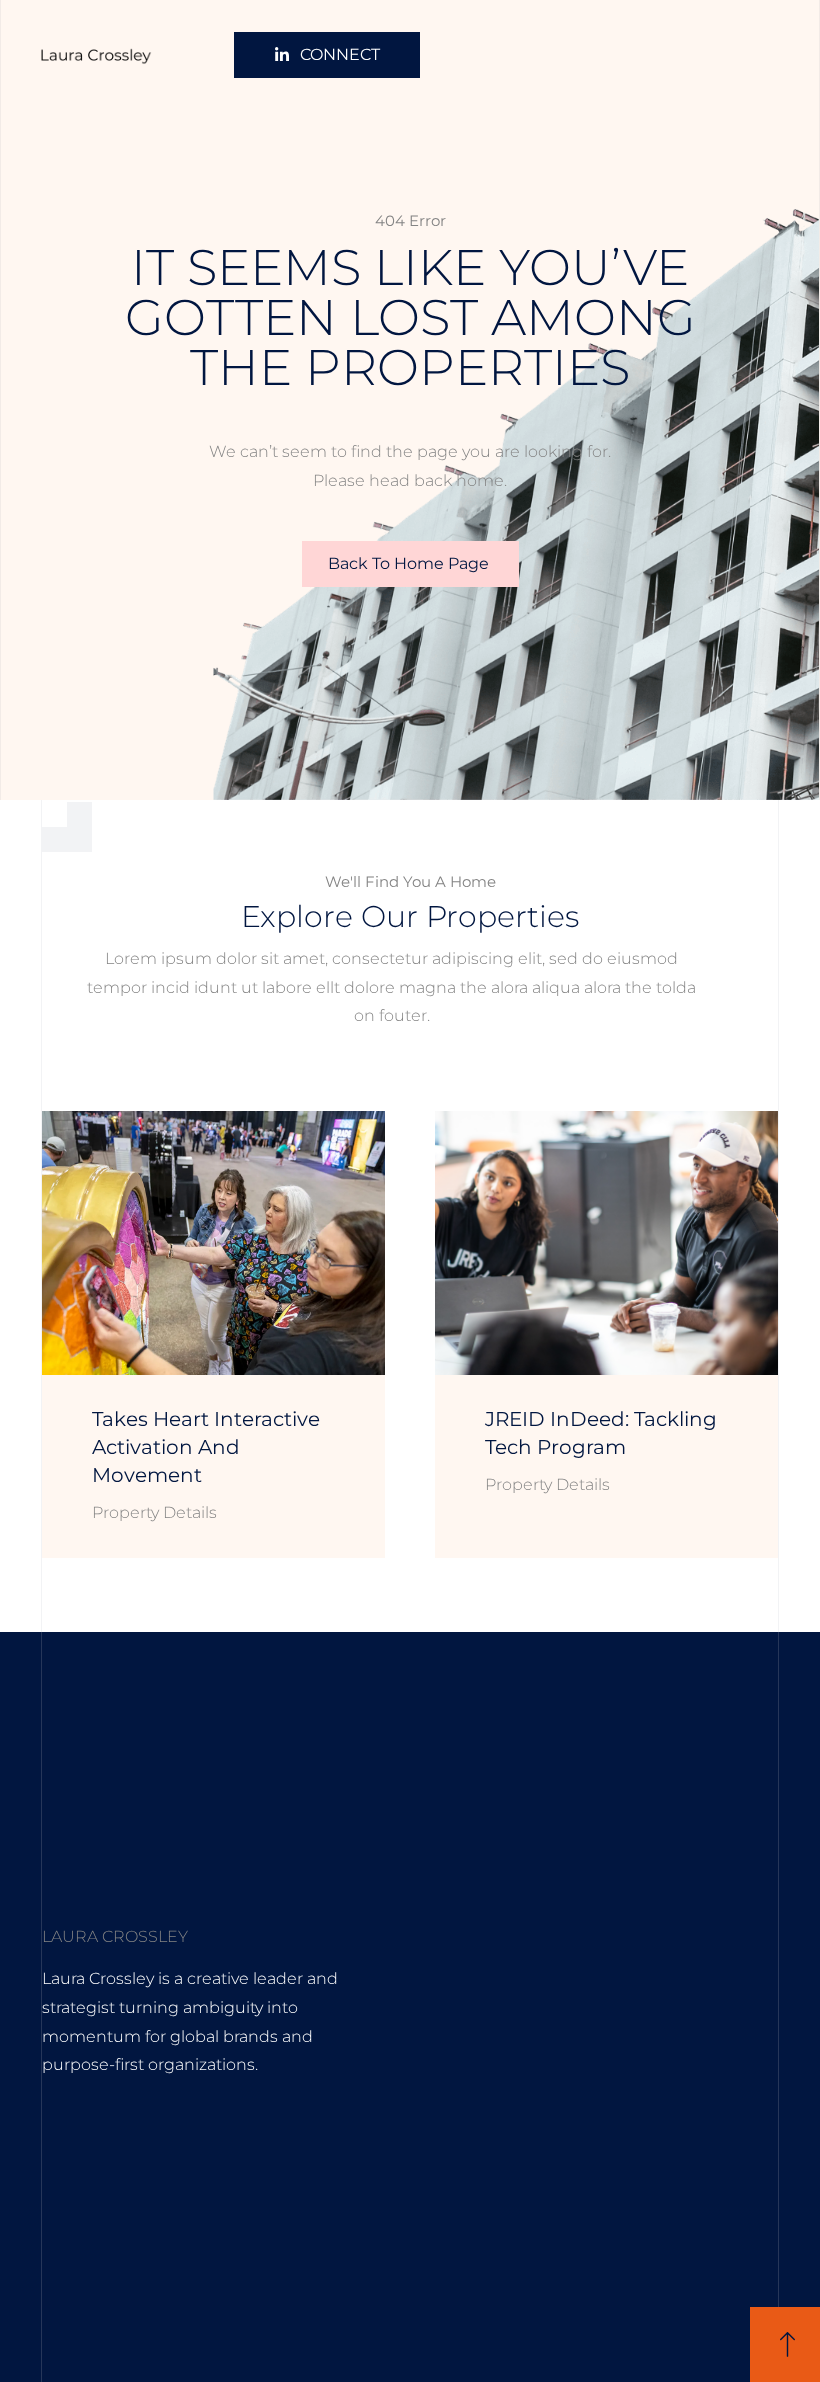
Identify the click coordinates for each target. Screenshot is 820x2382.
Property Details (154, 1512)
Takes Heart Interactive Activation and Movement (206, 1447)
